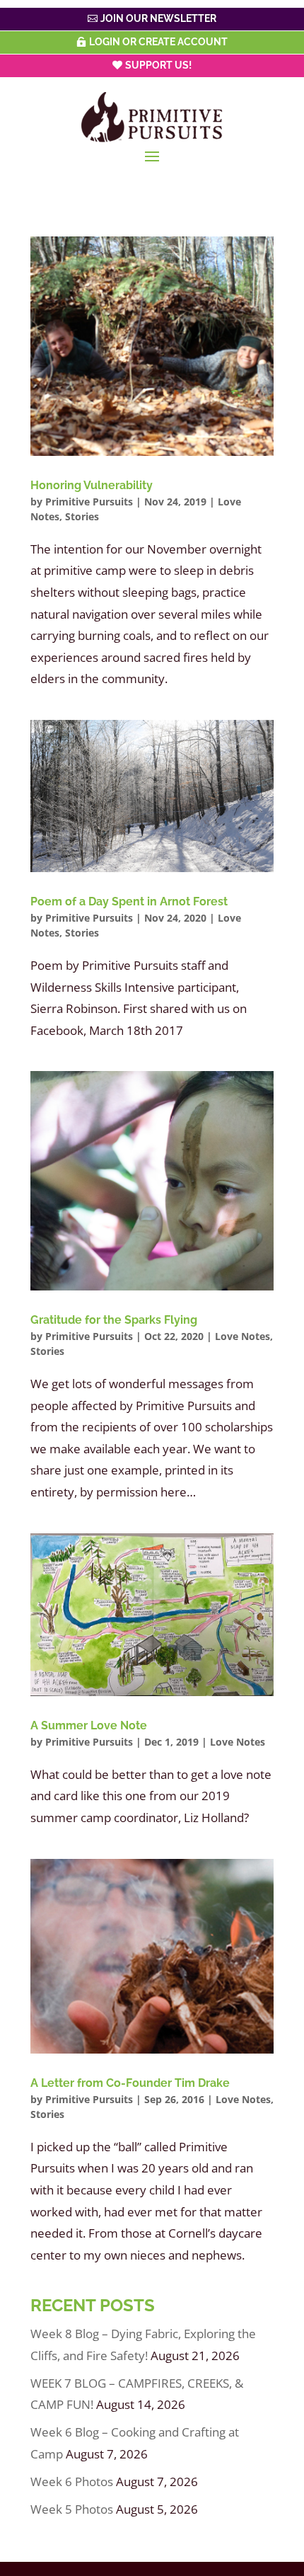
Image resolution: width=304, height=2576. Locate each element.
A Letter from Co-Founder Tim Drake (130, 2083)
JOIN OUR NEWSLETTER (158, 18)
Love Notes (242, 1336)
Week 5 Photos (72, 2509)
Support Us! (158, 65)
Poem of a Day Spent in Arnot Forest (129, 901)
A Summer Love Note (89, 1725)
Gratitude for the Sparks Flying (114, 1320)
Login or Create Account (158, 42)
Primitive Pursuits (89, 502)
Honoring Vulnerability (92, 485)
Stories (82, 516)
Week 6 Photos (72, 2481)
